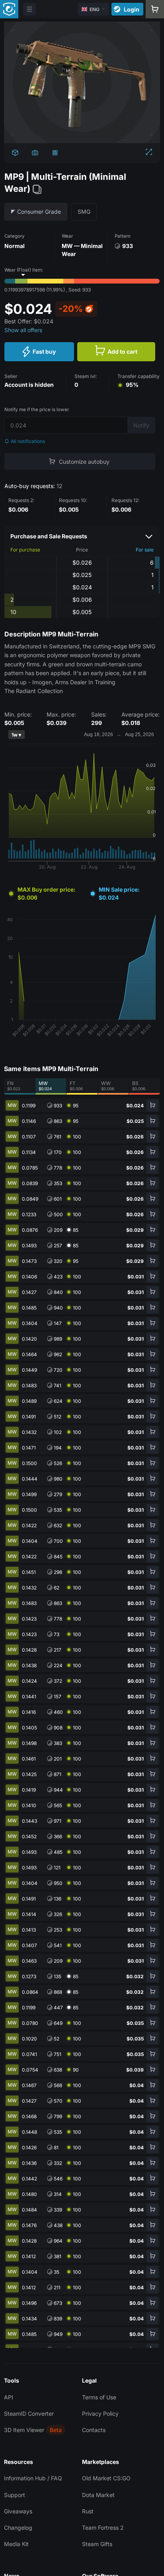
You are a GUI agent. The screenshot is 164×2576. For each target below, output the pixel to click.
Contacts (94, 2430)
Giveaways (18, 2511)
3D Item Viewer (24, 2430)
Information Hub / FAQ (33, 2478)
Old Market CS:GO (106, 2478)
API (9, 2397)
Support (15, 2495)
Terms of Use (99, 2397)
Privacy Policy (100, 2414)
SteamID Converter (29, 2414)
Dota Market (98, 2495)
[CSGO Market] (9, 9)
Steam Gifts (97, 2544)
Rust (88, 2511)
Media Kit (16, 2544)
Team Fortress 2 (103, 2528)
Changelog (18, 2528)
